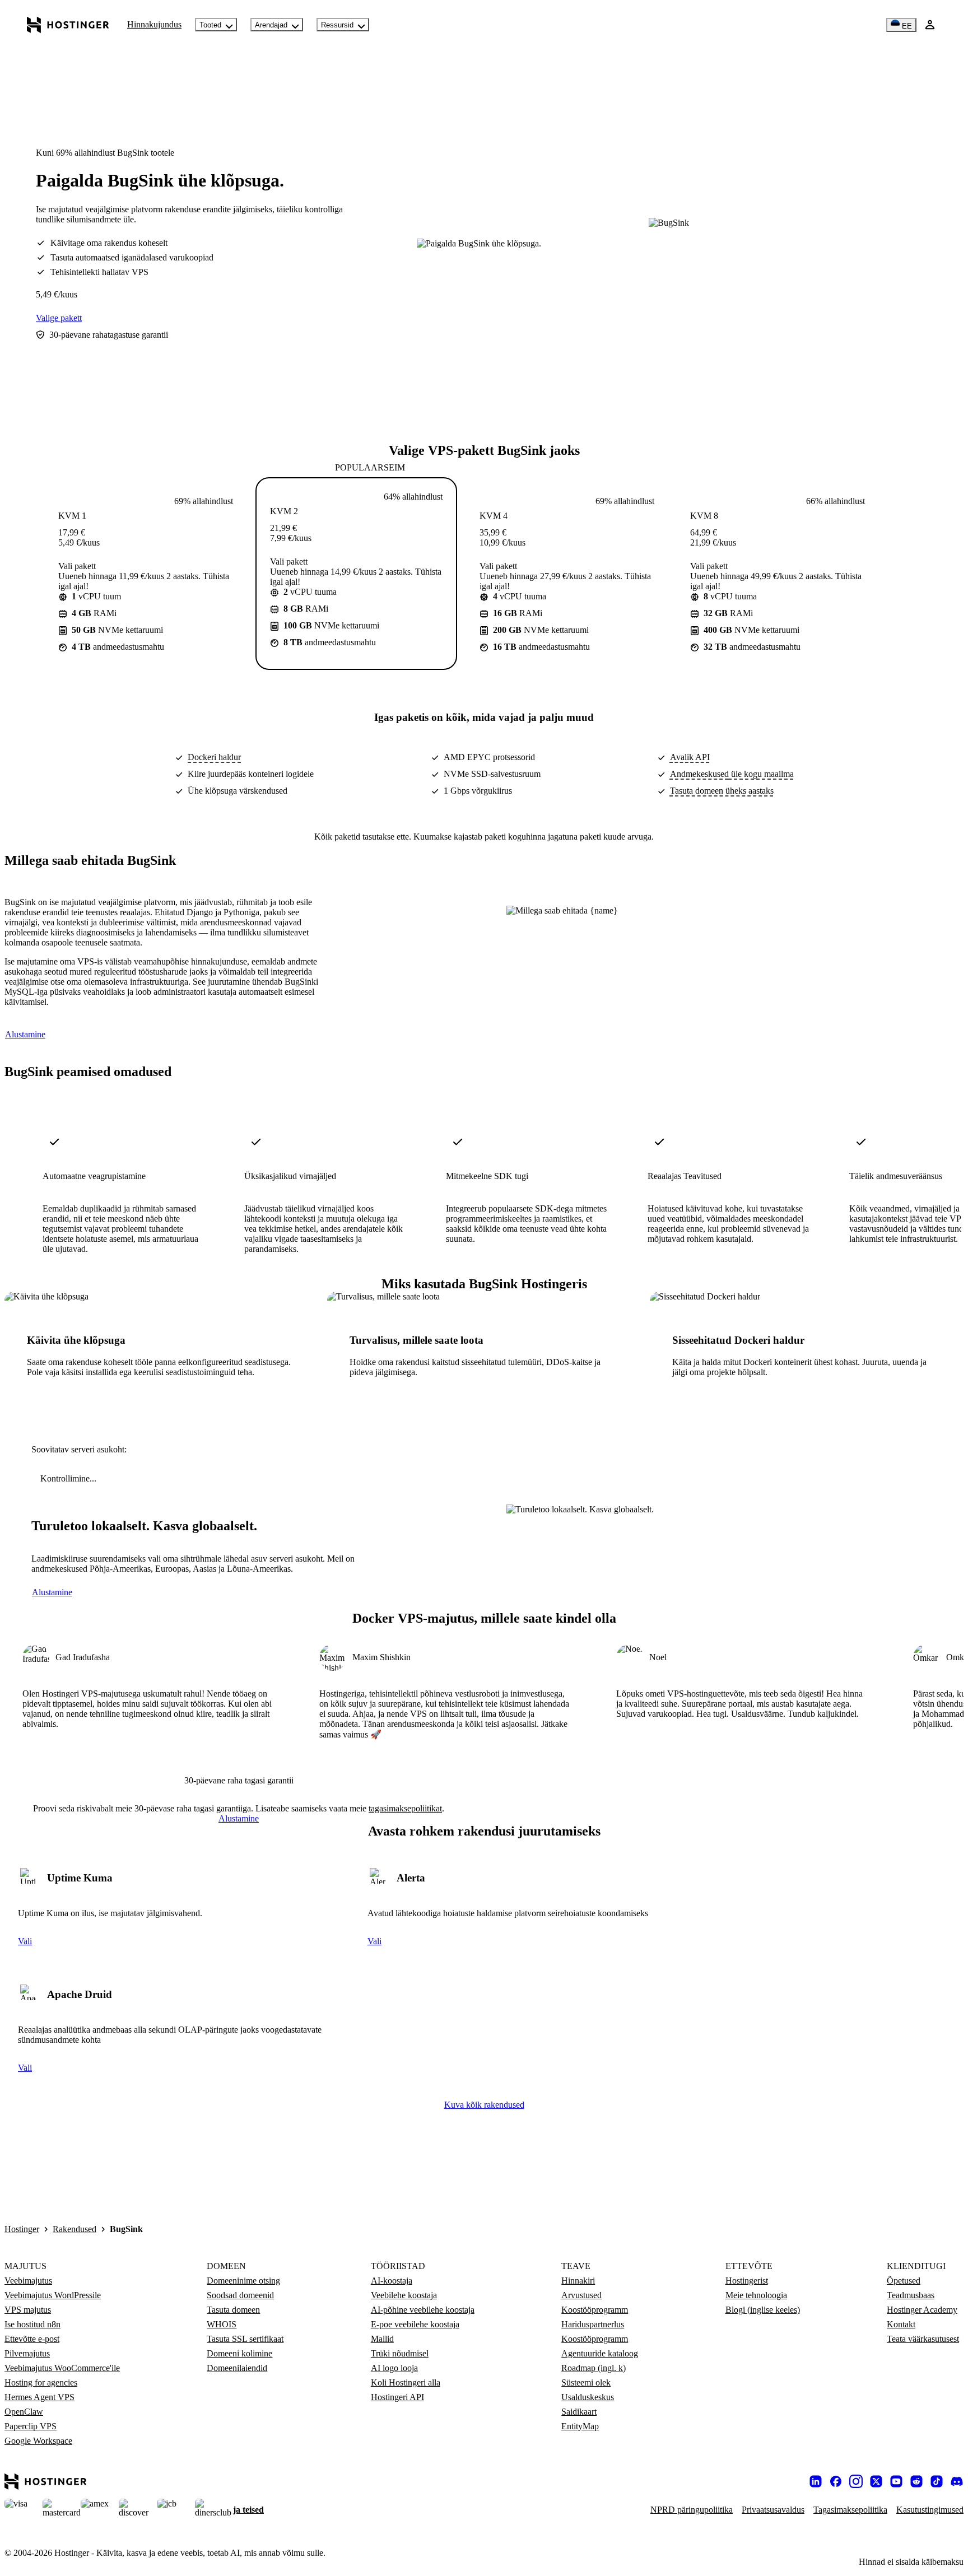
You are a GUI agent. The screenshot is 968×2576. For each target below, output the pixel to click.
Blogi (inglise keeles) (763, 2310)
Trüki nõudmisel (400, 2353)
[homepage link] (68, 25)
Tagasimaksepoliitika (850, 2510)
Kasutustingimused (930, 2510)
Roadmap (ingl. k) (594, 2368)
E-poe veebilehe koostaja (415, 2324)
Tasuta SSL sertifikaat (245, 2339)
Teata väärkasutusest (923, 2339)
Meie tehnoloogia (756, 2295)
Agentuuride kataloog (600, 2353)
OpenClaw (24, 2412)
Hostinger (22, 2229)
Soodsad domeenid (240, 2295)
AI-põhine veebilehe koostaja (423, 2310)
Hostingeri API (397, 2397)
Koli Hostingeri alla (406, 2382)
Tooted (210, 25)
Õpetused (904, 2281)
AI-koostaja (392, 2281)
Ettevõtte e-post (32, 2339)
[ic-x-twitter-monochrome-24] (876, 2481)
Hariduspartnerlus (593, 2324)
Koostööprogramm (595, 2310)
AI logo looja (394, 2368)
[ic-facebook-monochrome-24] (836, 2481)
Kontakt (901, 2324)
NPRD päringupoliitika (692, 2510)
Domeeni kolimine (239, 2353)
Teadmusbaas (911, 2295)
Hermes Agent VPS (39, 2397)
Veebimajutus (28, 2281)
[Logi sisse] (930, 25)
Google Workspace (38, 2441)
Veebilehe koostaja (404, 2295)
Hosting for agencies (41, 2382)
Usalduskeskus (588, 2397)
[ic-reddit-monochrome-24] (916, 2481)
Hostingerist (747, 2281)
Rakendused (75, 2229)
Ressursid (337, 25)
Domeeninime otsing (243, 2281)
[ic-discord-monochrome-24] (957, 2481)
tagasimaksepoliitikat (405, 1808)
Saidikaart (579, 2412)
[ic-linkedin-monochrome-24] (816, 2481)
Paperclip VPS (31, 2426)
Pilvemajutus (27, 2353)
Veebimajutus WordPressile (53, 2295)
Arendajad (271, 25)
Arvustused (581, 2295)
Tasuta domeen (233, 2310)
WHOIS (222, 2324)
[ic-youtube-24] (896, 2481)
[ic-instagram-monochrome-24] (856, 2481)
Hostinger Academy (922, 2310)
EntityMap (580, 2426)
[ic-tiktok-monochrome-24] (937, 2481)
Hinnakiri (578, 2281)
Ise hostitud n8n (32, 2324)
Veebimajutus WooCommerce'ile (62, 2368)
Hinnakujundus (154, 24)
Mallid (382, 2339)
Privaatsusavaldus (773, 2510)
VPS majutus (28, 2310)
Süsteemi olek (586, 2382)
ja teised (248, 2510)
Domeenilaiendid (237, 2368)
